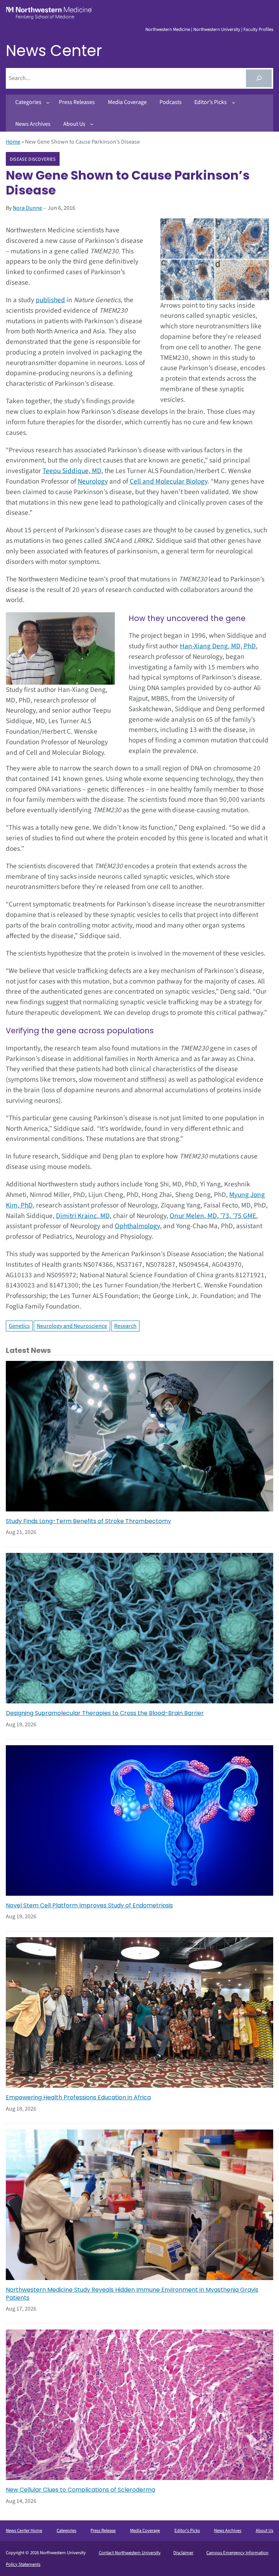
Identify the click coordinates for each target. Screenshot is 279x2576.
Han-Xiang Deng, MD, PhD (218, 646)
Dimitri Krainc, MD (83, 1216)
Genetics (19, 1326)
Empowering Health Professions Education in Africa (78, 2098)
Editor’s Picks (187, 2531)
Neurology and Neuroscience (72, 1326)
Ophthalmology (137, 1226)
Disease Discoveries (33, 159)
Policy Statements (23, 2564)
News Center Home (24, 2531)
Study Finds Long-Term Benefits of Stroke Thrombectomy (88, 1521)
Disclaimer (183, 2553)
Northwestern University (217, 29)
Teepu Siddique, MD (72, 471)
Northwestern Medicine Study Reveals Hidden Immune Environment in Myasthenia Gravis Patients (132, 2294)
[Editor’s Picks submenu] (234, 103)
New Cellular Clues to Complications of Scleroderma (80, 2490)
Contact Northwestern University (130, 2553)
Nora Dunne (27, 208)
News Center (54, 51)
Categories (66, 2531)
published (50, 300)
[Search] (259, 78)
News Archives (228, 2531)
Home (13, 142)
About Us (264, 2531)
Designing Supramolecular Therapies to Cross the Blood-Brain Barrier (105, 1713)
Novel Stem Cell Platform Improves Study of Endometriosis (89, 1906)
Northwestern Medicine (168, 29)
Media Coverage (145, 2531)
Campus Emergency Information (237, 2553)
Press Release (103, 2531)
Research (125, 1326)
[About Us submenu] (92, 124)
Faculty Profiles (258, 29)
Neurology (93, 481)
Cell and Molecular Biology (169, 481)
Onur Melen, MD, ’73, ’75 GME (213, 1216)
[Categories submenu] (48, 103)
